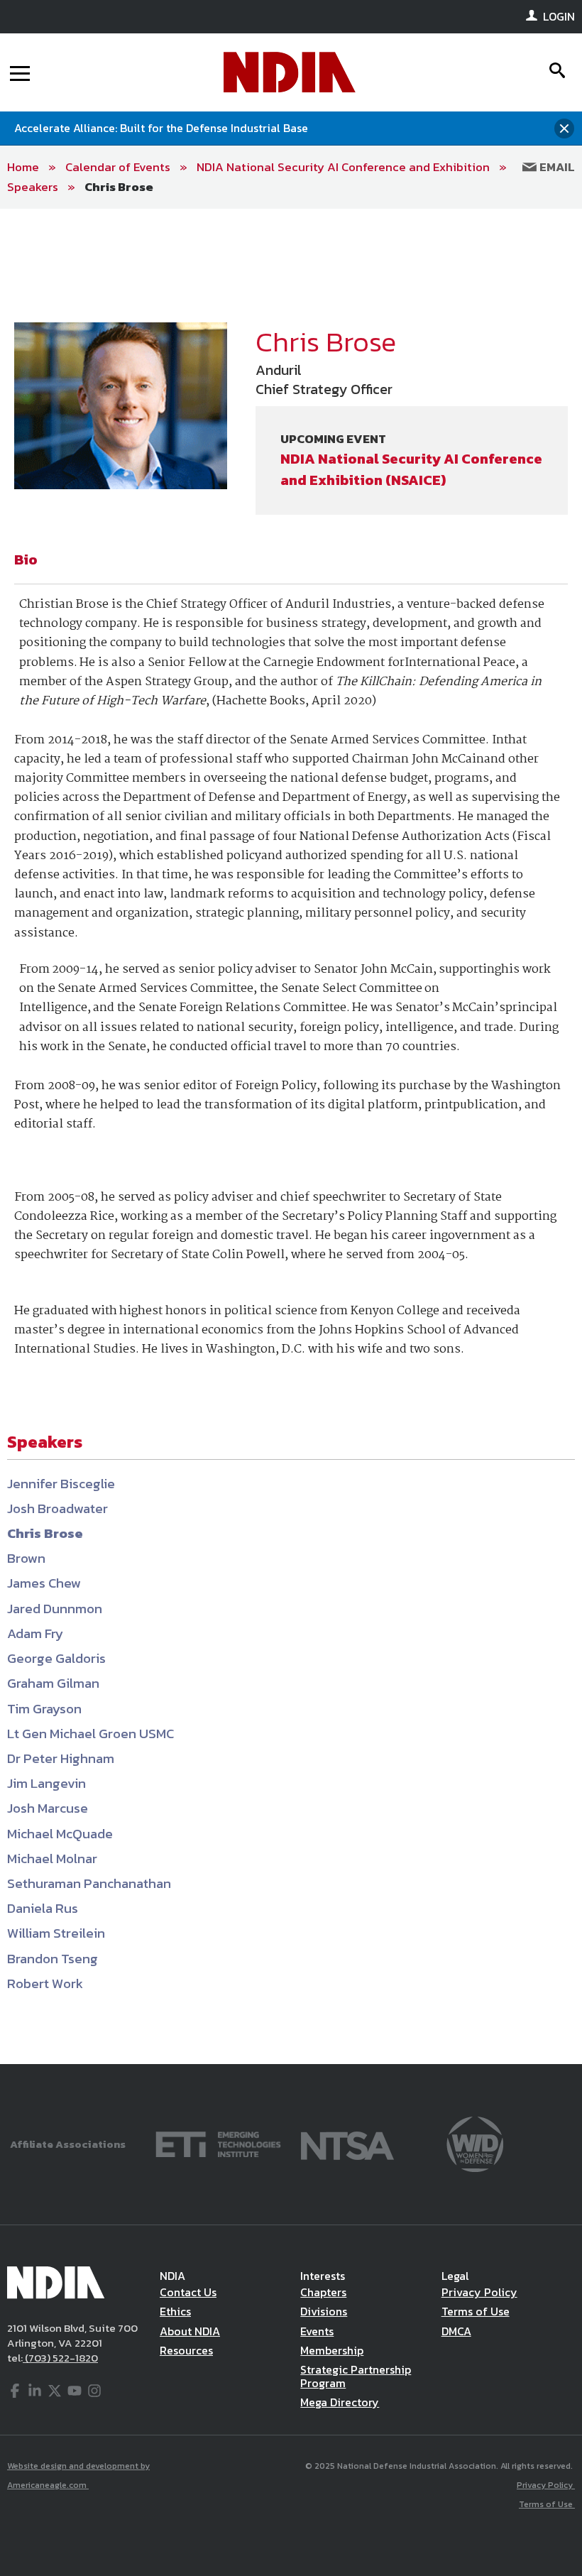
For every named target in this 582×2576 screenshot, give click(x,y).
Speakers (33, 187)
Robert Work (45, 1983)
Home (23, 167)
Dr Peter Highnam (61, 1758)
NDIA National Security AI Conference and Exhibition (343, 167)
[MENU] (20, 72)
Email (556, 167)
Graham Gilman (53, 1683)
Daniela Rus (43, 1908)
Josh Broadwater (57, 1508)
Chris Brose (119, 187)
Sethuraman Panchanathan (89, 1883)
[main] (291, 1136)
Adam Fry (35, 1633)
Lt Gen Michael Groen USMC (90, 1734)
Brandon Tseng (53, 1959)
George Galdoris (56, 1658)
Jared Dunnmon (55, 1609)
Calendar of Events (118, 167)
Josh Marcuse (48, 1808)
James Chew (44, 1583)
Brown (26, 1558)
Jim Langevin (46, 1783)
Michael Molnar (52, 1859)
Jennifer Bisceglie (61, 1484)
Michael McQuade (60, 1834)
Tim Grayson (44, 1709)
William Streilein (56, 1933)
